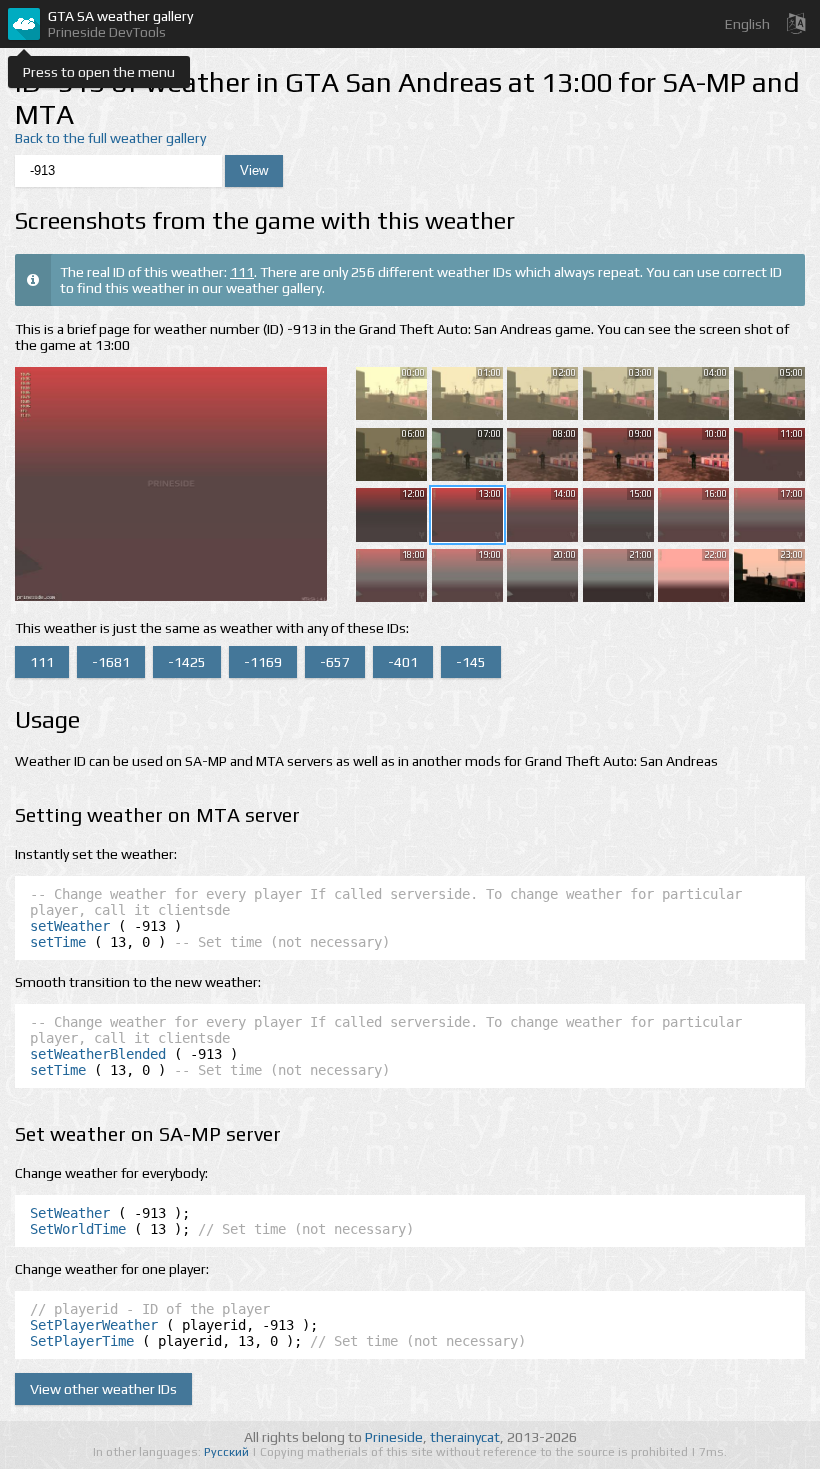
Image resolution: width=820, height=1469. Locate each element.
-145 (471, 662)
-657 (335, 662)
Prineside (394, 1437)
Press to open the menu (99, 72)
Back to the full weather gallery (110, 138)
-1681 (111, 662)
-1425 (187, 662)
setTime (58, 942)
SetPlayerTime (82, 1341)
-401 (403, 662)
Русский (228, 1452)
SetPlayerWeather (94, 1325)
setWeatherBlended (98, 1054)
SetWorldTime (78, 1229)
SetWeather (70, 1213)
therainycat (465, 1437)
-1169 (263, 662)
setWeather (70, 926)
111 (242, 272)
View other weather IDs (103, 1389)
